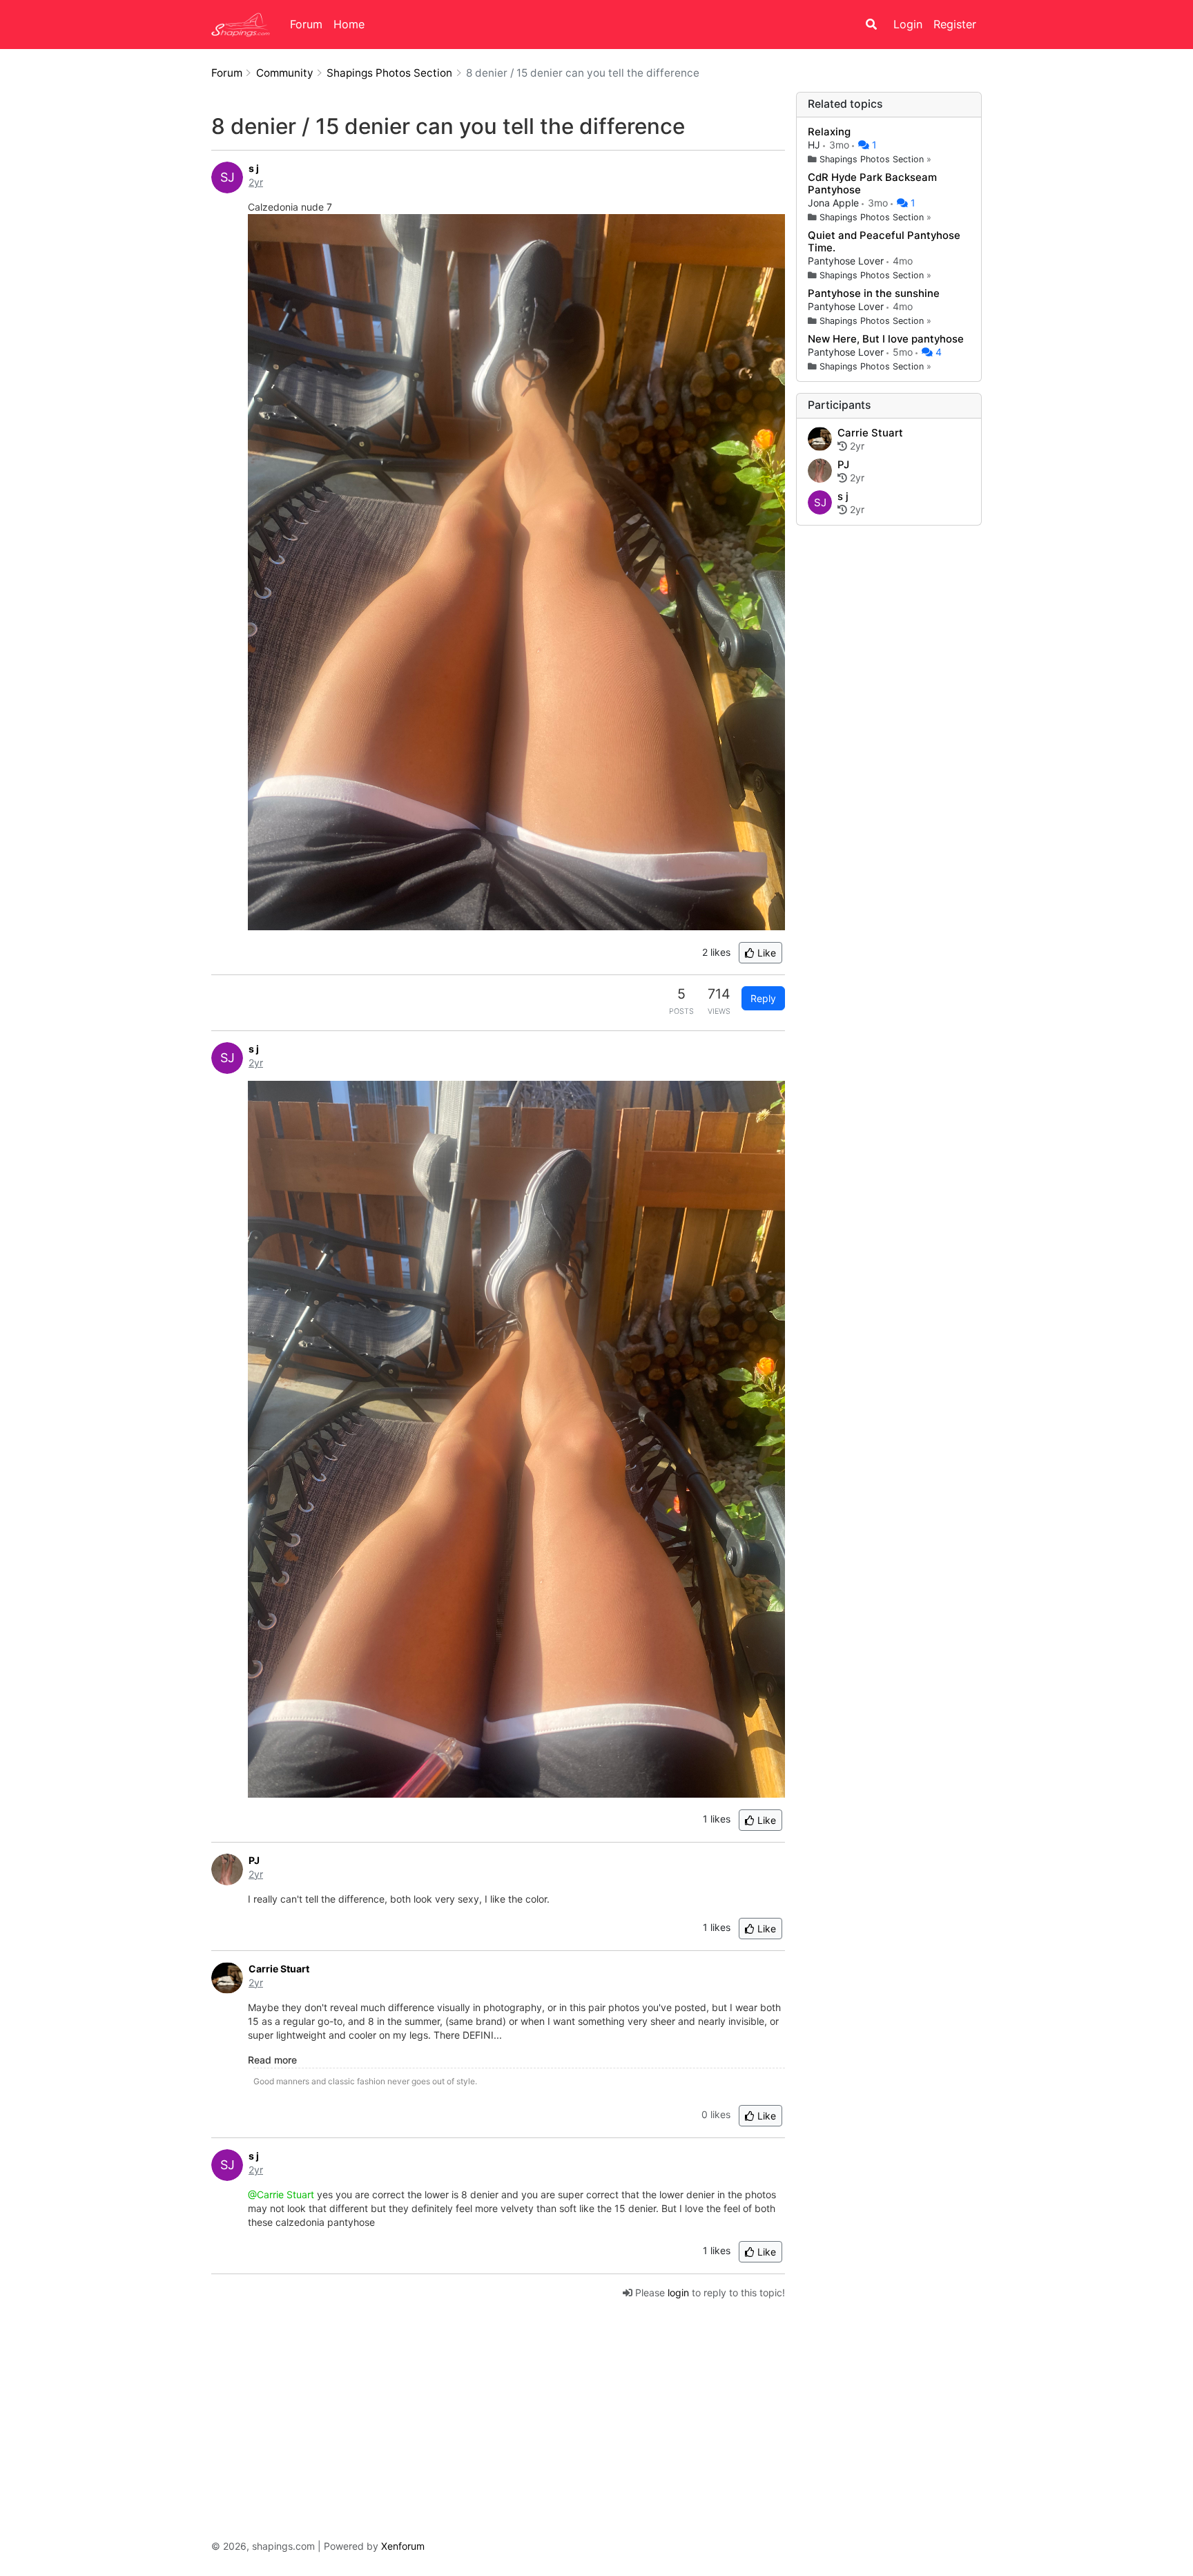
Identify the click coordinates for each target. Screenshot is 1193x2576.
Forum (306, 24)
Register (955, 24)
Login (908, 24)
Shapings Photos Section (872, 159)
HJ (815, 145)
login (678, 2293)
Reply (763, 998)
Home (349, 24)
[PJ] (820, 472)
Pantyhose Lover (847, 261)
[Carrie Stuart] (820, 440)
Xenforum (403, 2546)
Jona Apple (835, 203)
